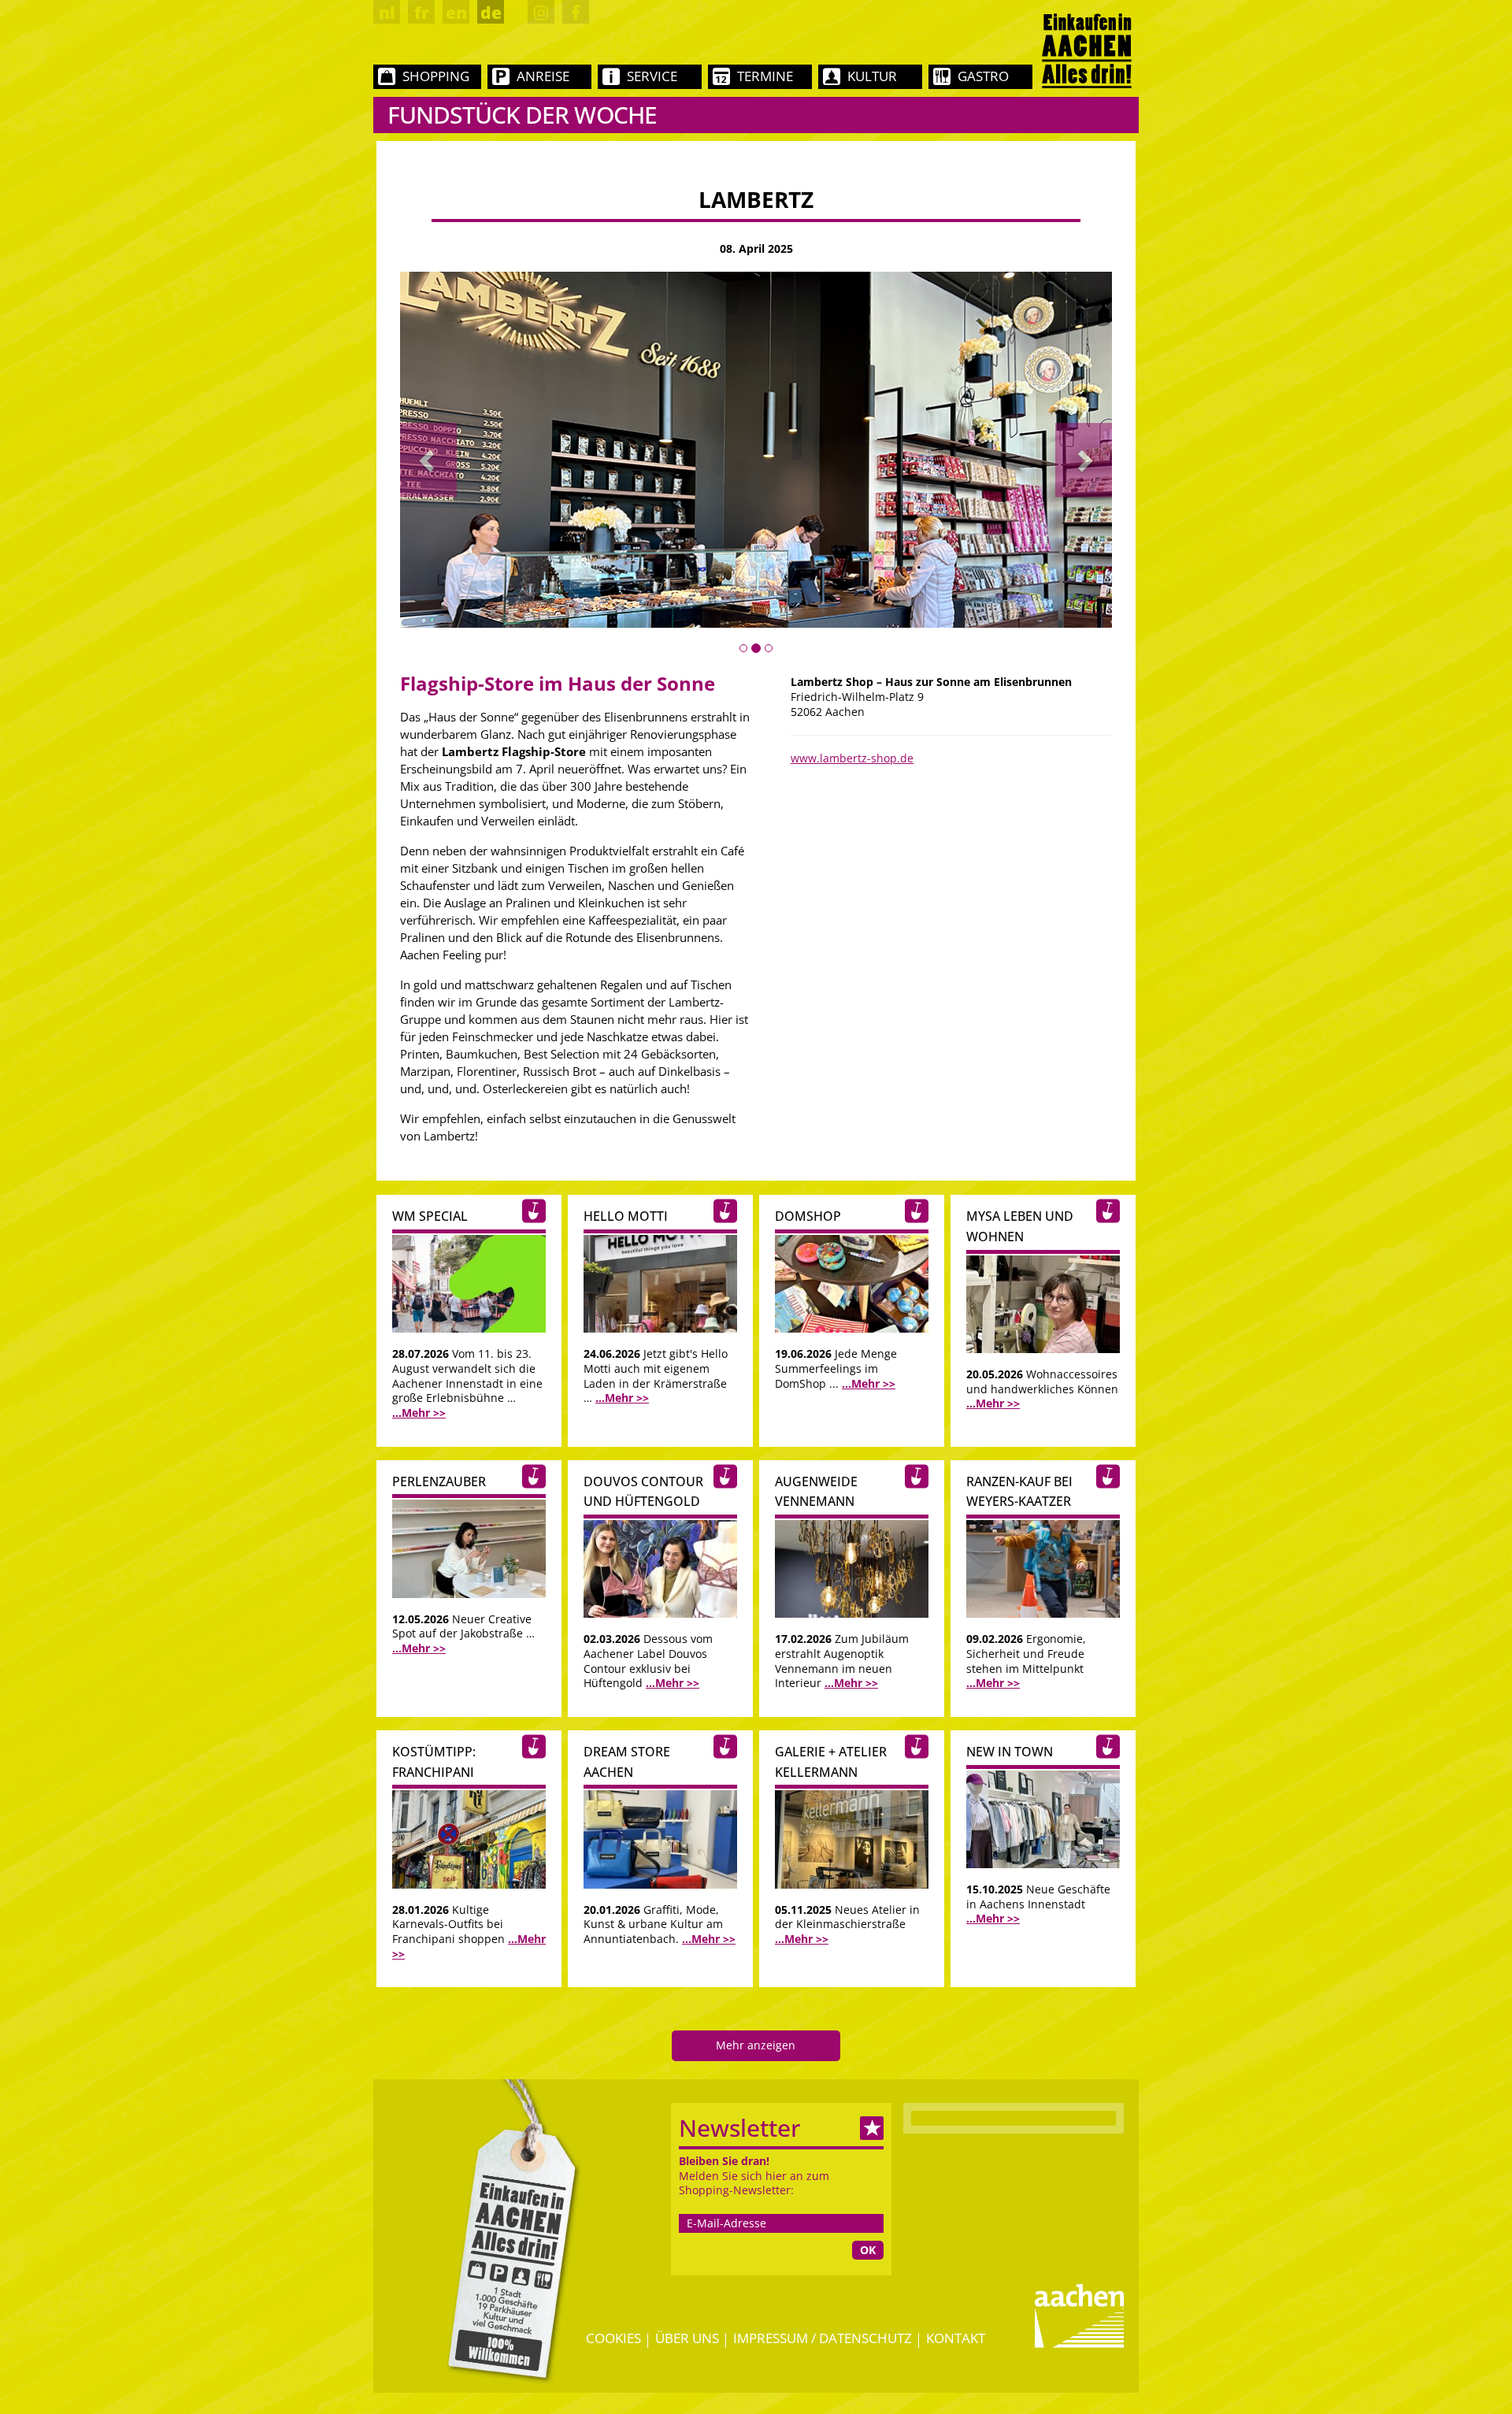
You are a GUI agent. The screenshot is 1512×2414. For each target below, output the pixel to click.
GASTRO (983, 76)
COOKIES (613, 2338)
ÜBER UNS (687, 2338)
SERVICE (652, 76)
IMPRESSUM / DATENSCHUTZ (823, 2338)
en (456, 13)
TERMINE (765, 76)
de (491, 13)
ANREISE (543, 76)
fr (422, 13)
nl (387, 13)
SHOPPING (436, 76)
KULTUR (872, 76)
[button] (428, 460)
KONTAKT (956, 2338)
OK (868, 2250)
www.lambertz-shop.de (852, 758)
